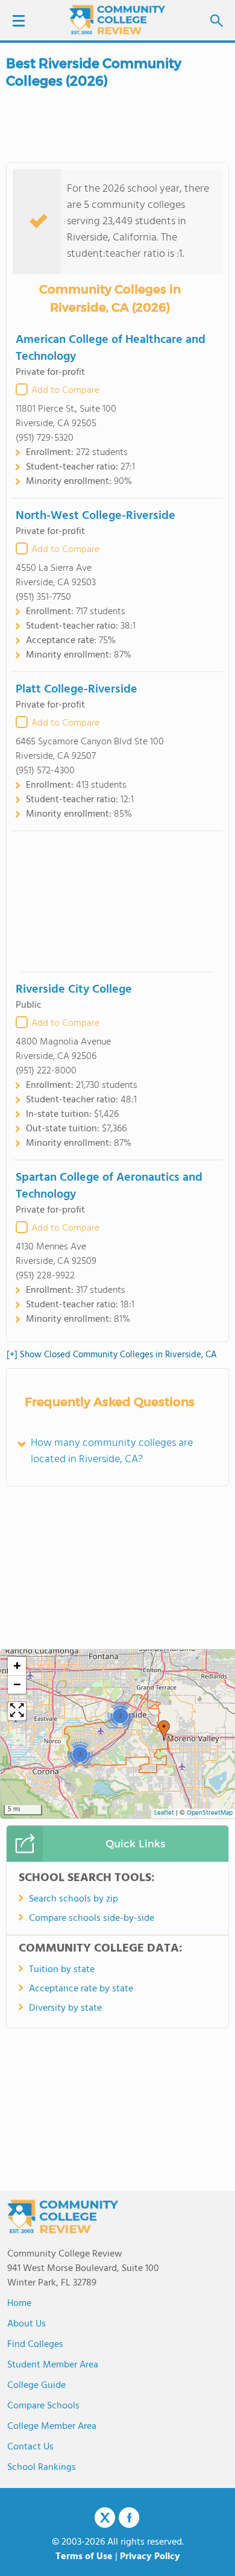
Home (19, 2304)
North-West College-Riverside (96, 516)
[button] (164, 1730)
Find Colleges (35, 2345)
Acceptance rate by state (81, 1989)
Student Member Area (53, 2365)
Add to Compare (65, 391)
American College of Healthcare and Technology (111, 348)
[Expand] (17, 1711)
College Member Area (52, 2427)
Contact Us (30, 2447)
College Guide (36, 2386)
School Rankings (42, 2468)
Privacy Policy (150, 2557)
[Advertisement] (117, 901)
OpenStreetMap (210, 1813)
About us (27, 2324)
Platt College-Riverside (77, 690)
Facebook (129, 2518)
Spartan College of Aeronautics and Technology (109, 1186)
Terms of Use (84, 2557)
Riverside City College (74, 990)
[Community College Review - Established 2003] (117, 20)
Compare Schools (43, 2406)
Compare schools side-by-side (92, 1918)
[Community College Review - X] (105, 2518)
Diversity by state (65, 2008)
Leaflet (164, 1813)
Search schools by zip (74, 1899)
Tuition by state (62, 1970)
